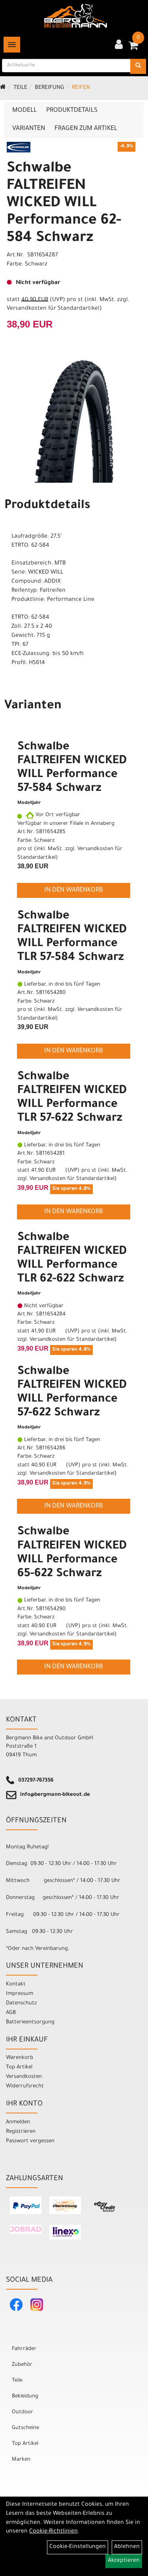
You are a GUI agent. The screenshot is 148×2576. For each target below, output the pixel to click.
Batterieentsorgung (30, 2022)
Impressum (20, 1994)
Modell (24, 111)
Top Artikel (19, 2067)
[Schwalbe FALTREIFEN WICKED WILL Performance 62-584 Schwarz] (74, 421)
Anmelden (18, 2122)
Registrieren (21, 2132)
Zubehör (22, 2365)
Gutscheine (25, 2428)
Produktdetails (72, 111)
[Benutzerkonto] (119, 45)
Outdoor (22, 2412)
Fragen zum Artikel (86, 129)
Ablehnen (127, 2547)
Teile (20, 88)
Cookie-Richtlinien (53, 2532)
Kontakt (16, 1984)
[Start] (3, 88)
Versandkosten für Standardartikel (53, 309)
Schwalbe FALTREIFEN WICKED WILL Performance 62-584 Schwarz (64, 204)
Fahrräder (24, 2349)
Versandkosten (24, 2077)
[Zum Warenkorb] (133, 48)
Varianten (29, 129)
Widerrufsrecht (25, 2086)
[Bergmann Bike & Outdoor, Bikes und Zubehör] (76, 16)
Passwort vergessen (30, 2141)
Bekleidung (25, 2396)
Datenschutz (21, 2003)
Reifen (81, 88)
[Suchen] (138, 66)
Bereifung (50, 88)
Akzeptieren (124, 2561)
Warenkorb (20, 2058)
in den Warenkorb (74, 890)
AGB (11, 2013)
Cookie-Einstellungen (78, 2547)
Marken (21, 2460)
